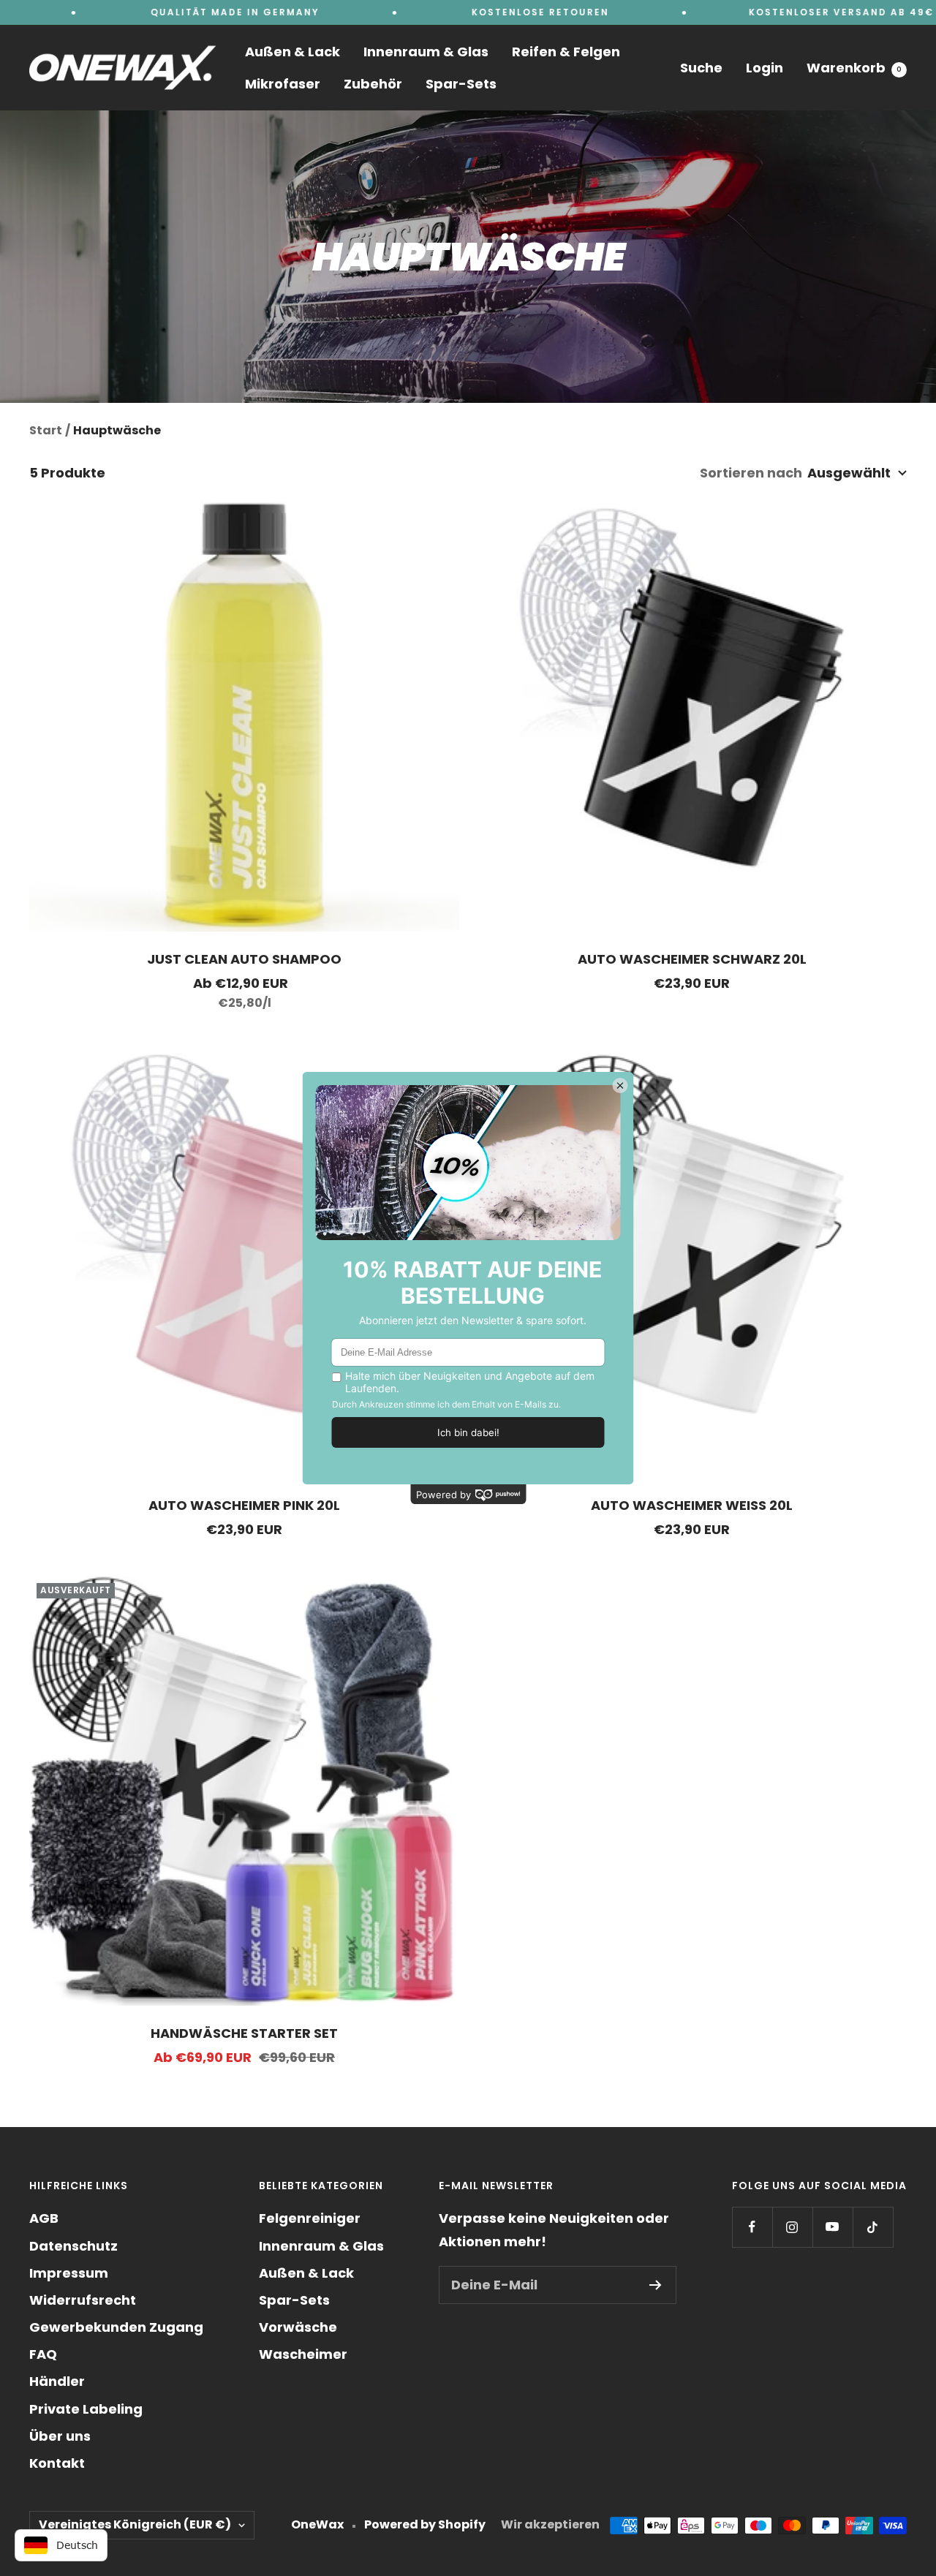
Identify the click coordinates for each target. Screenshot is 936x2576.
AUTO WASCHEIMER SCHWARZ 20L (692, 959)
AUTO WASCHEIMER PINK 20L (244, 1505)
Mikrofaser (283, 84)
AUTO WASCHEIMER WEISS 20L (692, 1505)
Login (765, 68)
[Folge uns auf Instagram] (792, 2227)
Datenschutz (73, 2246)
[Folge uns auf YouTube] (833, 2227)
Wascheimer (303, 2354)
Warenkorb (854, 68)
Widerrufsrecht (83, 2300)
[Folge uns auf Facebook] (752, 2227)
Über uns (60, 2436)
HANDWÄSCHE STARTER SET (244, 2033)
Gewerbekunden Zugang (116, 2327)
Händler (57, 2381)
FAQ (43, 2354)
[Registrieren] (656, 2285)
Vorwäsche (298, 2327)
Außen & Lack (292, 52)
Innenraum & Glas (426, 52)
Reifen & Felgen (566, 52)
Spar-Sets (461, 84)
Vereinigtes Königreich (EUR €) (135, 2524)
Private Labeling (86, 2409)
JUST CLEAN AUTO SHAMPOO (244, 959)
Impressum (69, 2273)
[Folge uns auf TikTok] (873, 2227)
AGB (44, 2218)
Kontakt (57, 2463)
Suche (701, 68)
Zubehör (373, 84)
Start (46, 430)
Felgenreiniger (310, 2218)
